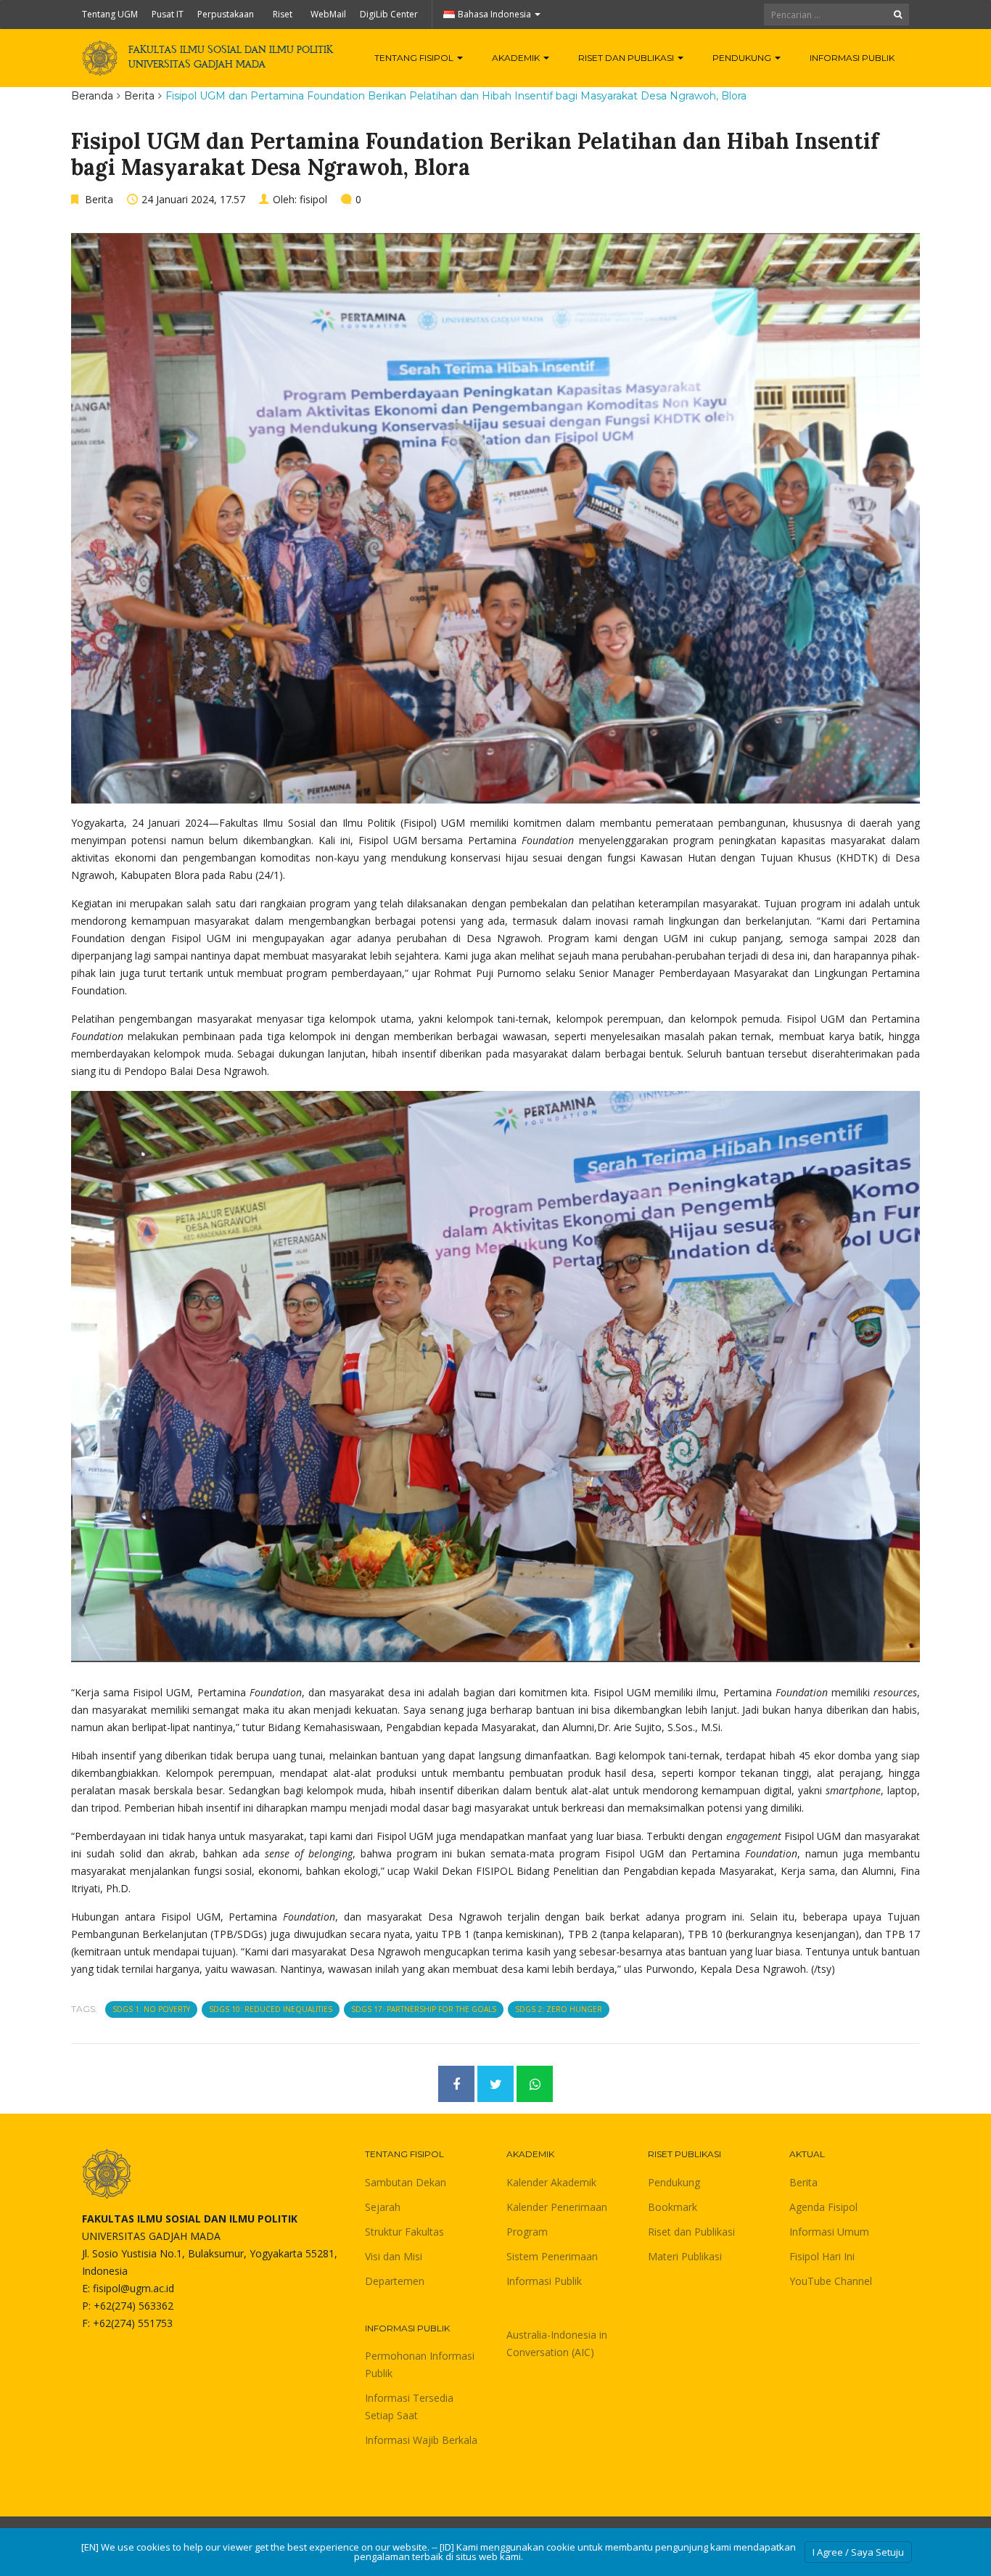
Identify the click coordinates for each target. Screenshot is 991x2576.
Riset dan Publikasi (627, 58)
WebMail (328, 14)
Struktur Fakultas (404, 2232)
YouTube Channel (831, 2281)
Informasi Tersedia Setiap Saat (409, 2407)
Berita (139, 96)
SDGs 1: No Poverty (151, 2009)
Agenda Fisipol (823, 2207)
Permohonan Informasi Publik (420, 2364)
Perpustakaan (226, 14)
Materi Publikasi (685, 2256)
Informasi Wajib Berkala (421, 2440)
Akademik (517, 58)
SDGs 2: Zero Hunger (559, 2009)
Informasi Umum (829, 2232)
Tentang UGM (110, 14)
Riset (283, 14)
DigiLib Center (389, 14)
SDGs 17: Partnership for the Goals (424, 2009)
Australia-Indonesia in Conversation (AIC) (557, 2343)
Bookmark (673, 2207)
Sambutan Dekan (406, 2182)
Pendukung (743, 58)
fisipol (313, 199)
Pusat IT (168, 14)
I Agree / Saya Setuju (858, 2552)
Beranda (92, 96)
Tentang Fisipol (415, 58)
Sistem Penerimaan (552, 2256)
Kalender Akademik (551, 2182)
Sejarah (383, 2207)
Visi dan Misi (394, 2256)
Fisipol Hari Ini (822, 2256)
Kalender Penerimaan (557, 2207)
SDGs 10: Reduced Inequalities (271, 2009)
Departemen (395, 2281)
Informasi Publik (852, 58)
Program (527, 2232)
